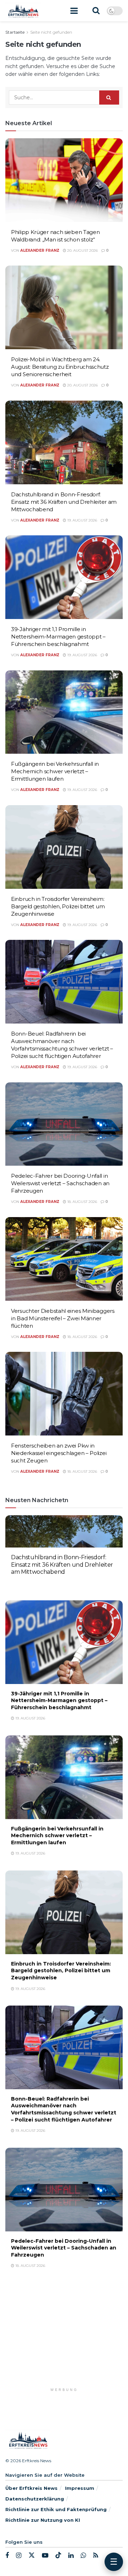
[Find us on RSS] (96, 2556)
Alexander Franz (40, 250)
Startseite (15, 32)
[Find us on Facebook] (7, 2556)
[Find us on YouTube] (45, 2556)
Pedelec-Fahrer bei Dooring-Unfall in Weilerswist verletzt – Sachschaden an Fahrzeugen (60, 1183)
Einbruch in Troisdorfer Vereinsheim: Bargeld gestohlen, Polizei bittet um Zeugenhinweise (58, 906)
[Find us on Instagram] (19, 2556)
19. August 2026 (82, 520)
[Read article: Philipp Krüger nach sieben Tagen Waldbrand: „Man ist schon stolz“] (64, 180)
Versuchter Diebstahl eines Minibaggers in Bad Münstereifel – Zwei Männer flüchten (63, 1318)
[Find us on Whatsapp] (83, 2556)
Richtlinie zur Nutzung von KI (43, 2520)
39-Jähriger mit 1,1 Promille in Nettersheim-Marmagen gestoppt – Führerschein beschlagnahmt (58, 637)
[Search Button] (96, 11)
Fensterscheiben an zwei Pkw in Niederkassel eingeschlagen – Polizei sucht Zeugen (59, 1453)
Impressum (80, 2488)
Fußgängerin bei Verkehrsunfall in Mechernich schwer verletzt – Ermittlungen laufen (55, 771)
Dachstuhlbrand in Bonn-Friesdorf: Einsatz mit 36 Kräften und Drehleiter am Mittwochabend (64, 502)
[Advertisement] (64, 2338)
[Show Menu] (74, 11)
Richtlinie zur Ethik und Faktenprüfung (56, 2509)
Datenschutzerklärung (35, 2499)
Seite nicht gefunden (51, 32)
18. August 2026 (82, 1202)
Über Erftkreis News (31, 2488)
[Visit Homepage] (23, 11)
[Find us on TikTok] (58, 2555)
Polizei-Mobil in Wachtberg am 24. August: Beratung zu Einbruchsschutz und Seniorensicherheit (60, 367)
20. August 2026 (82, 250)
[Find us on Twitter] (32, 2555)
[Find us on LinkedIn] (71, 2556)
